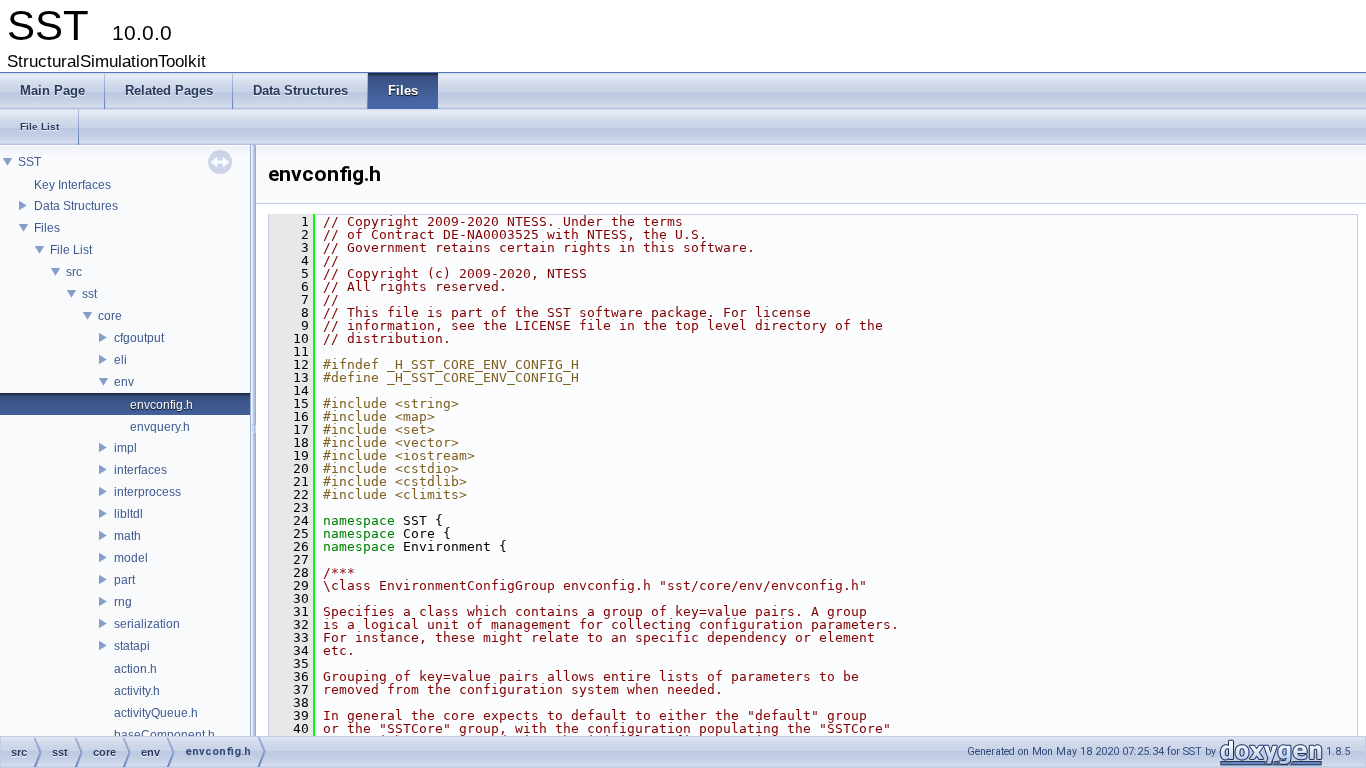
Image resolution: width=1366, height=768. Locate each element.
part (124, 580)
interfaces (140, 470)
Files (47, 228)
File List (71, 250)
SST (29, 162)
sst (89, 294)
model (131, 558)
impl (125, 448)
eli (120, 360)
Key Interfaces (72, 185)
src (74, 272)
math (127, 536)
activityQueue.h (156, 713)
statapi (132, 646)
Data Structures (76, 206)
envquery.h (160, 427)
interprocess (147, 492)
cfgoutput (139, 338)
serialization (147, 624)
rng (123, 602)
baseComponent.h (164, 735)
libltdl (128, 514)
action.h (135, 669)
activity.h (137, 691)
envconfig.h (161, 405)
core (110, 316)
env (124, 382)
